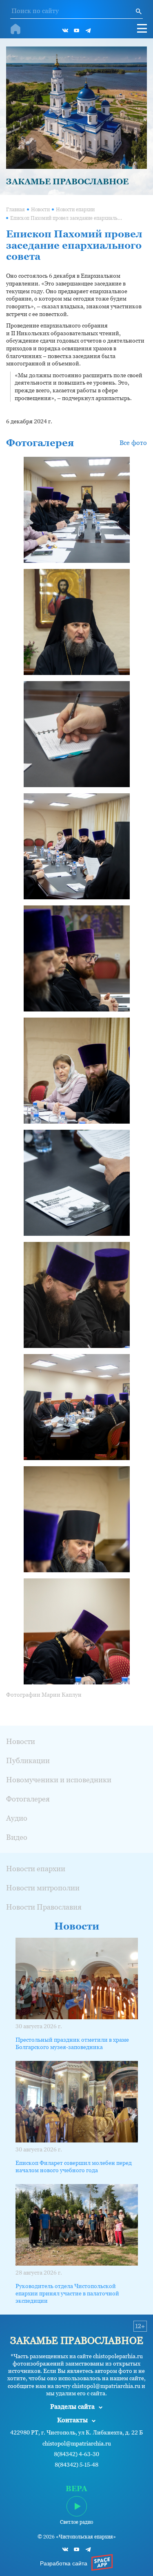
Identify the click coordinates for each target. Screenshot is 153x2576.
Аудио (17, 1818)
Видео (17, 1837)
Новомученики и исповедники (59, 1780)
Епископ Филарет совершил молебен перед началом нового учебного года (74, 2167)
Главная (16, 210)
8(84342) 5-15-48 (76, 2465)
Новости (40, 210)
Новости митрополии (43, 1888)
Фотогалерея (28, 1799)
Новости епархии (75, 210)
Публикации (28, 1760)
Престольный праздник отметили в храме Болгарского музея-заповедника (72, 2043)
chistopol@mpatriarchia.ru (77, 2444)
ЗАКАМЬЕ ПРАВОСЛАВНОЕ (67, 181)
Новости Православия (44, 1907)
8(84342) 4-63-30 (76, 2454)
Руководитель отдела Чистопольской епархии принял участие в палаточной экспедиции (67, 2293)
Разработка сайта (64, 2563)
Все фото (133, 443)
